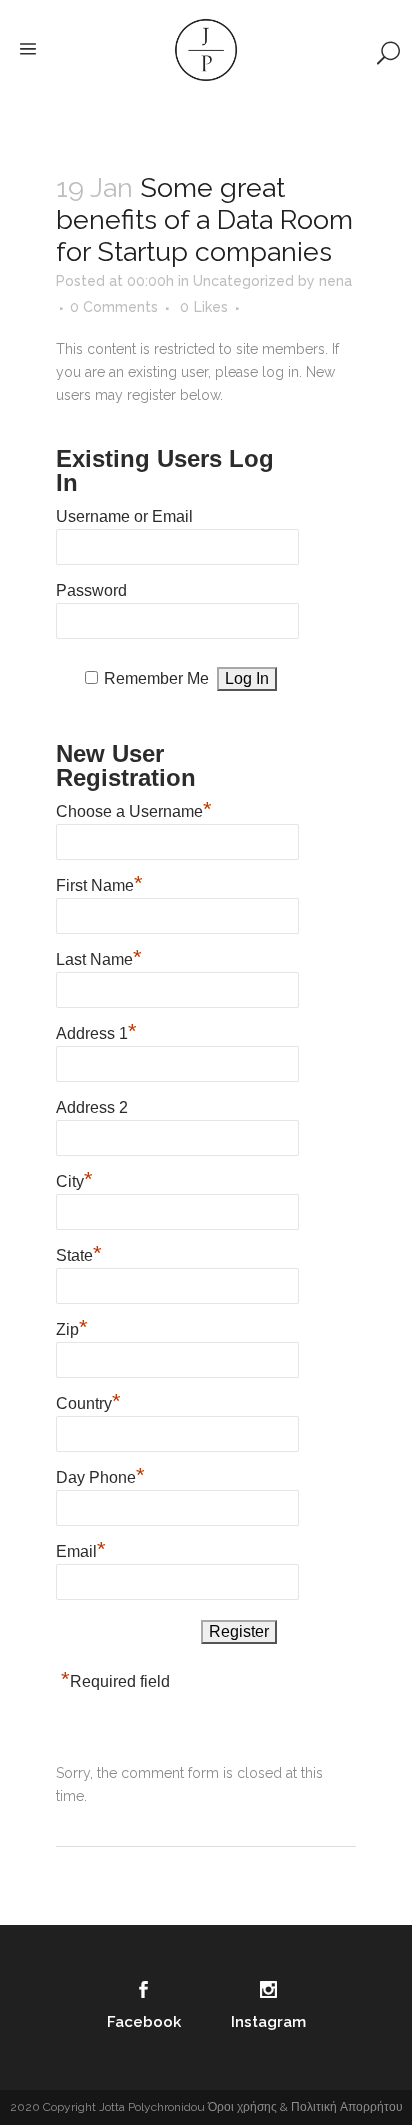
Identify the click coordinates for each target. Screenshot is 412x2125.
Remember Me (156, 678)
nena (335, 281)
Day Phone (100, 1475)
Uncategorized (243, 281)
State (79, 1253)
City (74, 1179)
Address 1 (96, 1031)
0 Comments (114, 307)
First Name (99, 883)
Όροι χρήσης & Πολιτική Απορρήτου (305, 2107)
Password (91, 590)
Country (88, 1401)
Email (81, 1549)
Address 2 (92, 1107)
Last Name (99, 957)
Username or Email (124, 516)
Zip (72, 1327)
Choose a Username (134, 809)
